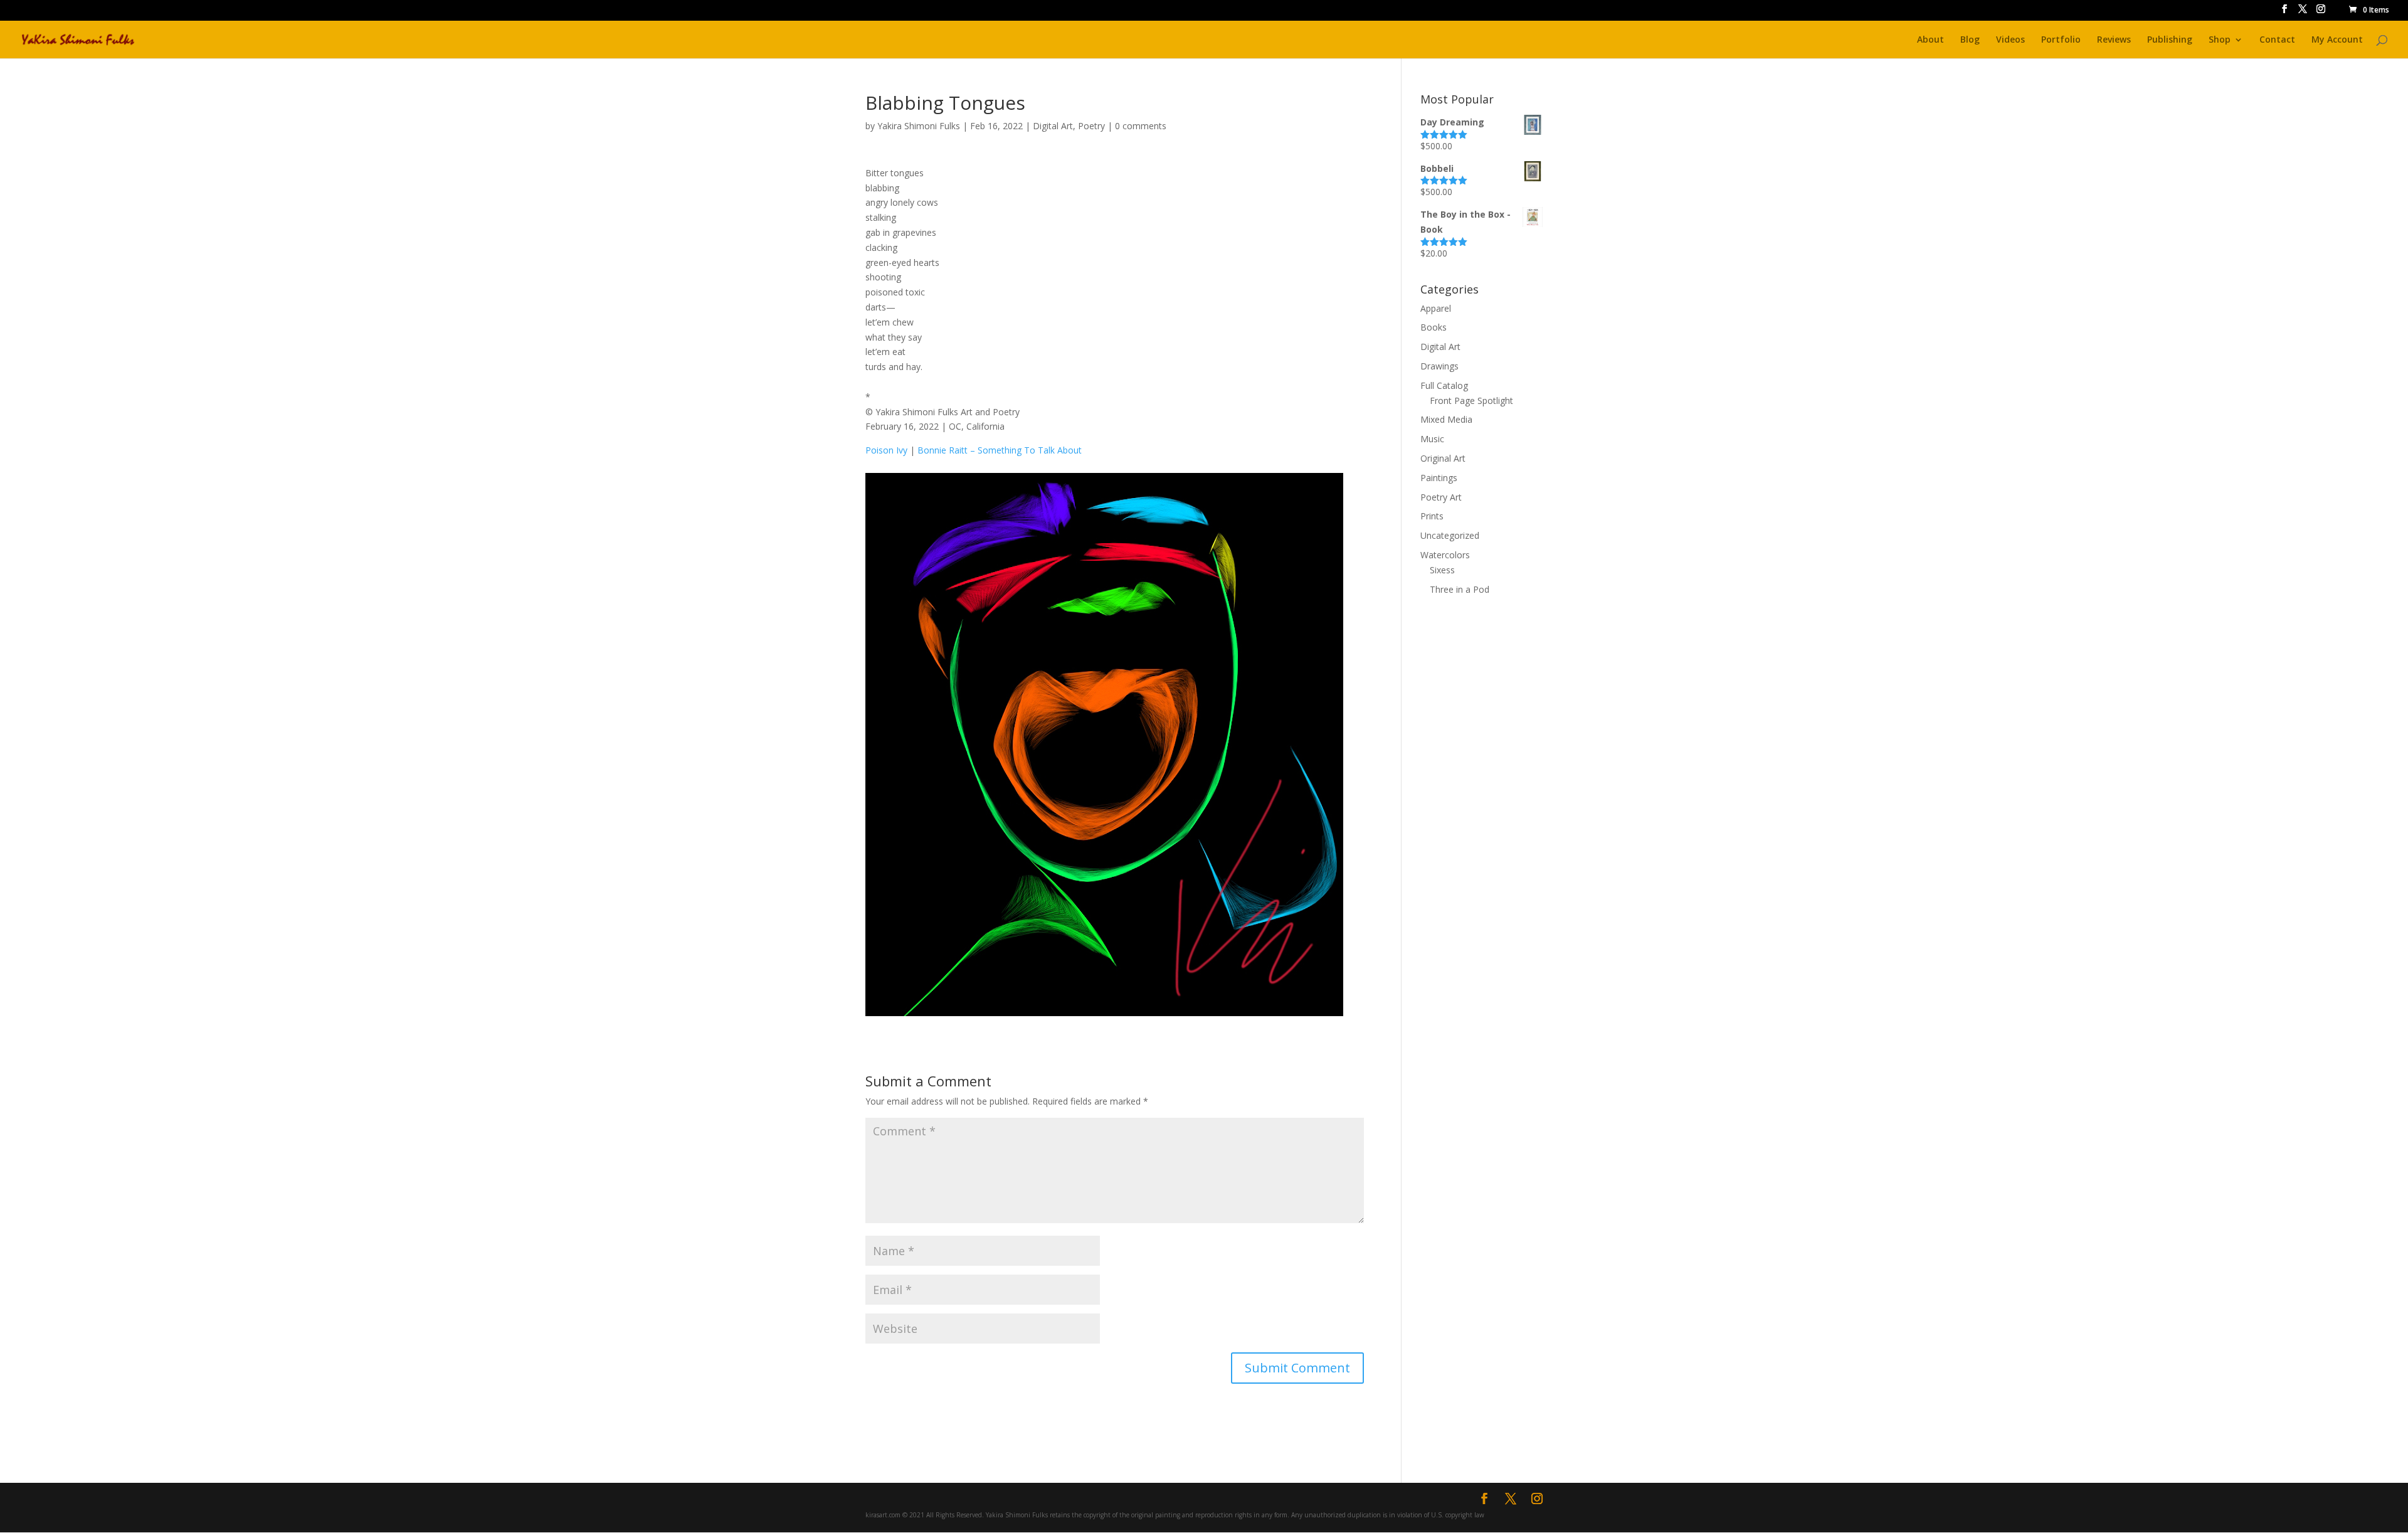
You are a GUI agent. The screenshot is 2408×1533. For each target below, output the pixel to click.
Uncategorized (1450, 535)
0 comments (1141, 126)
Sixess (1442, 570)
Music (1432, 439)
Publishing (2170, 40)
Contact (2277, 40)
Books (1434, 327)
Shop (2220, 40)
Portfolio (2061, 40)
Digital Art (1053, 126)
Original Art (1443, 458)
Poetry (1091, 126)
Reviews (2114, 40)
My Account (2337, 40)
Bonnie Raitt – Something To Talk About (998, 450)
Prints (1432, 516)
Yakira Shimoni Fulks (919, 126)
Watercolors (1445, 555)
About (1930, 40)
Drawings (1439, 366)
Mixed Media (1446, 419)
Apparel (1436, 308)
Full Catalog (1444, 385)
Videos (2010, 40)
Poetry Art (1441, 497)
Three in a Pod (1460, 589)
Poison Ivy (888, 450)
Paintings (1439, 478)
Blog (1970, 40)
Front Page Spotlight (1471, 400)
